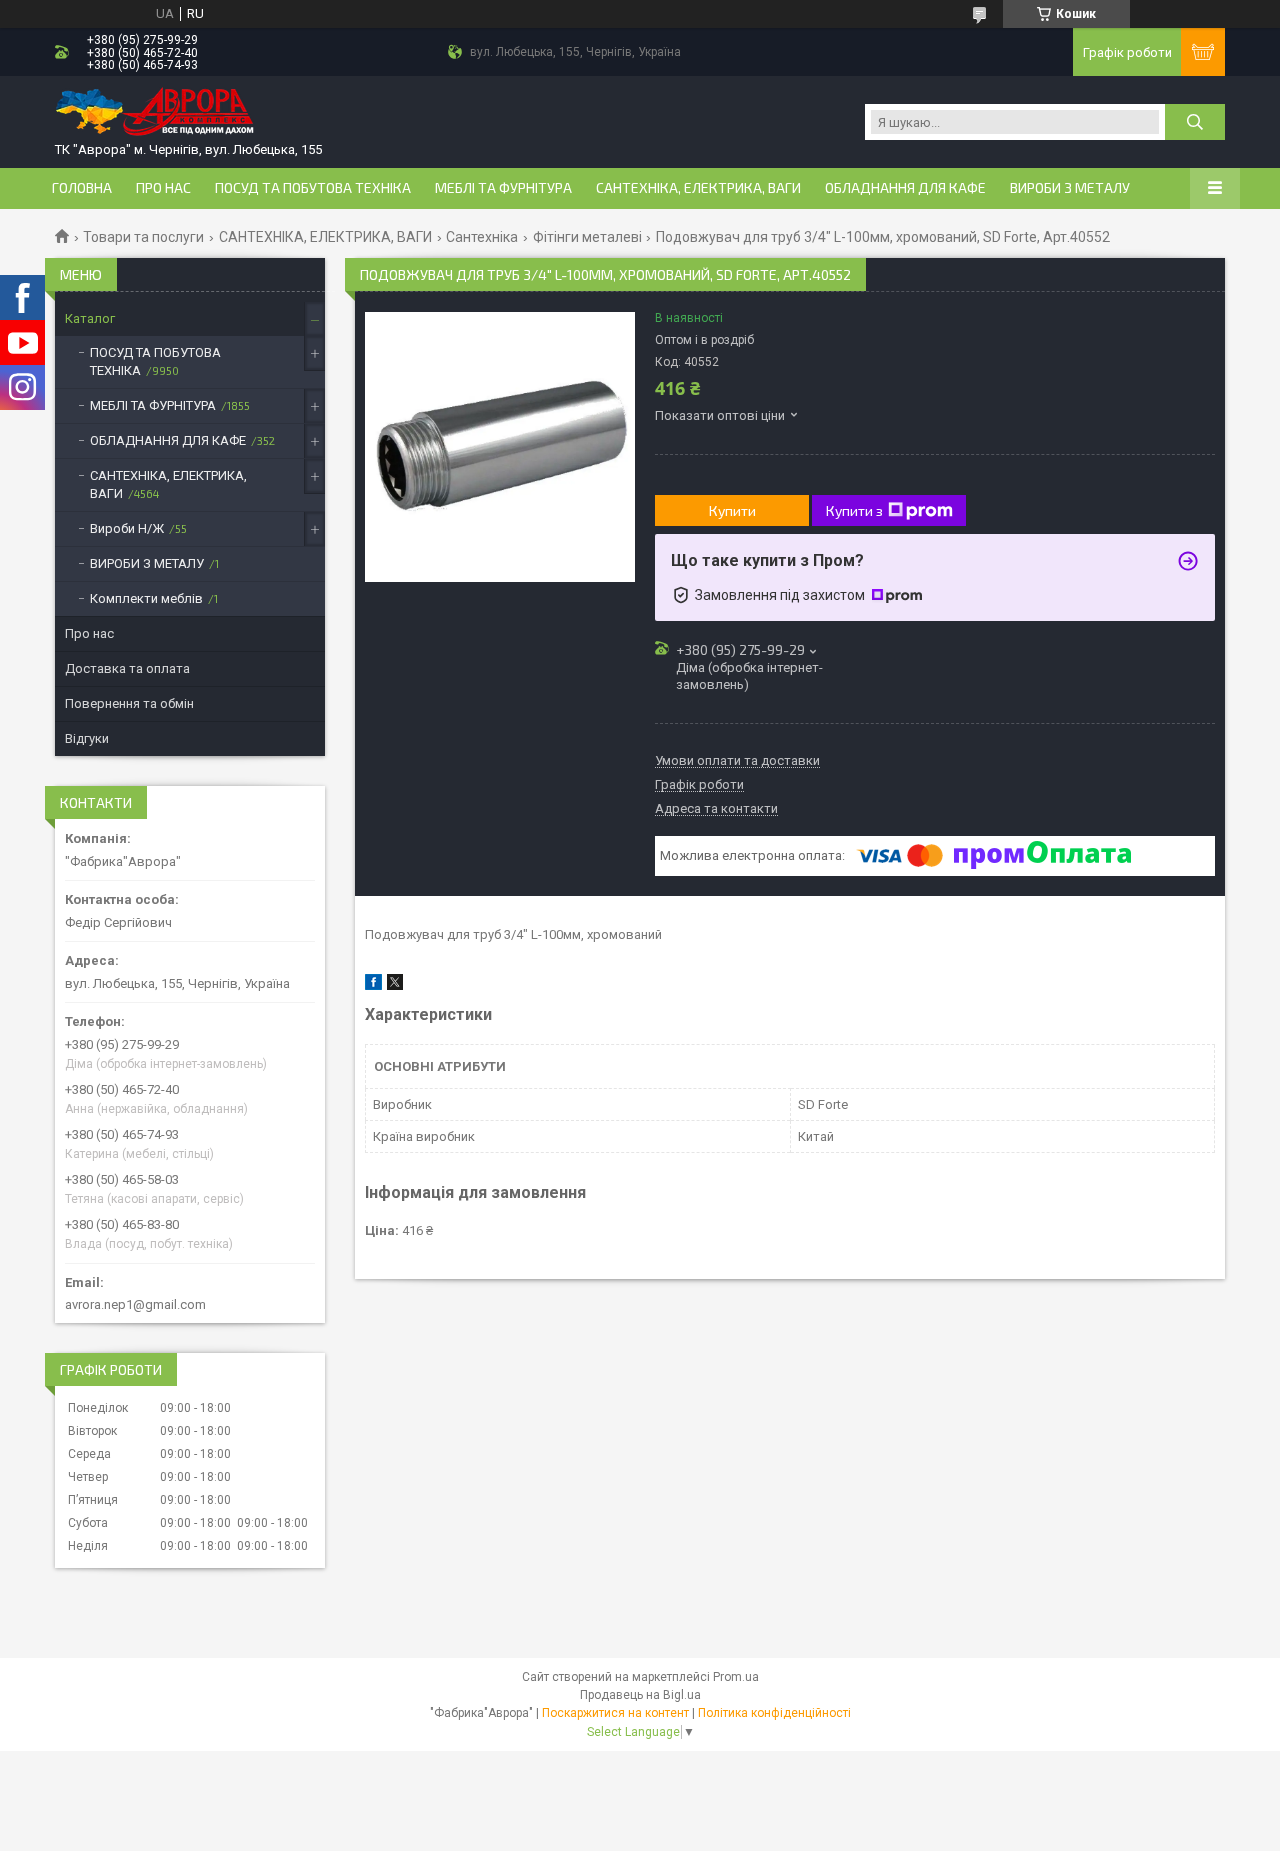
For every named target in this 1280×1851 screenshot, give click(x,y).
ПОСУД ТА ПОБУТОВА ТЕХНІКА (313, 188)
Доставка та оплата (127, 668)
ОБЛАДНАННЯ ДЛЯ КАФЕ (905, 188)
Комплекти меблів (146, 598)
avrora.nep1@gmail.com (135, 1304)
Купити (732, 510)
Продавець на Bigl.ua (640, 1695)
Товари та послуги (143, 237)
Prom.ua (736, 1677)
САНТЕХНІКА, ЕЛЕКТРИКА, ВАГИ (698, 188)
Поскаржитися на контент (615, 1713)
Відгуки (87, 738)
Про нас (163, 188)
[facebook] (373, 985)
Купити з (854, 510)
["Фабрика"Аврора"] (155, 113)
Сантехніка (482, 237)
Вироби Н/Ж (127, 528)
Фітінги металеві (587, 237)
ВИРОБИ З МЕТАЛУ (1070, 188)
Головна (82, 188)
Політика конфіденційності (774, 1713)
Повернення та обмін (129, 703)
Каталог (90, 318)
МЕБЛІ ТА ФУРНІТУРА (503, 188)
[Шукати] (1195, 122)
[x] (395, 985)
